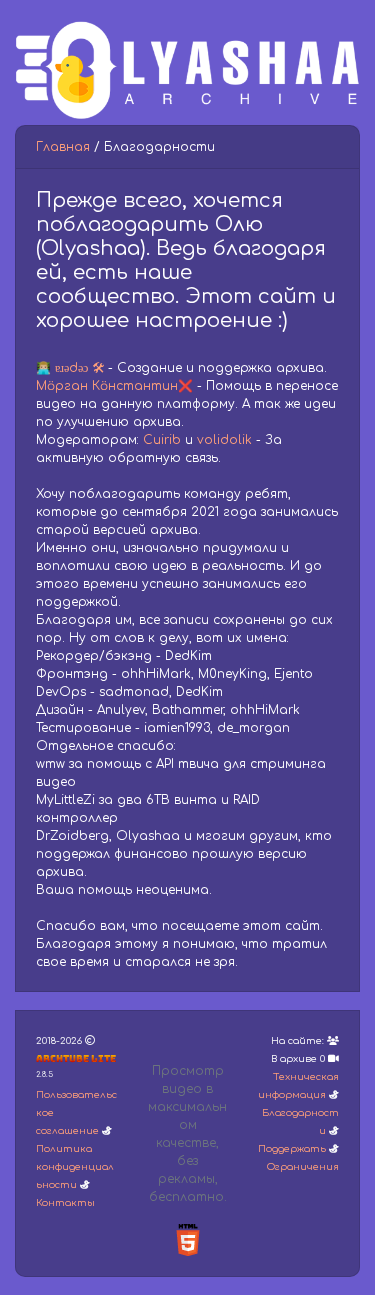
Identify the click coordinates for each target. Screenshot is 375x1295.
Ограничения (303, 1167)
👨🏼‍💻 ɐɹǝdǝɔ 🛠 (70, 368)
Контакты (65, 1203)
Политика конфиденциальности (75, 1167)
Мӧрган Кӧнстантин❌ (114, 386)
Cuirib (162, 440)
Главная (63, 147)
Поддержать (292, 1149)
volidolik (224, 440)
